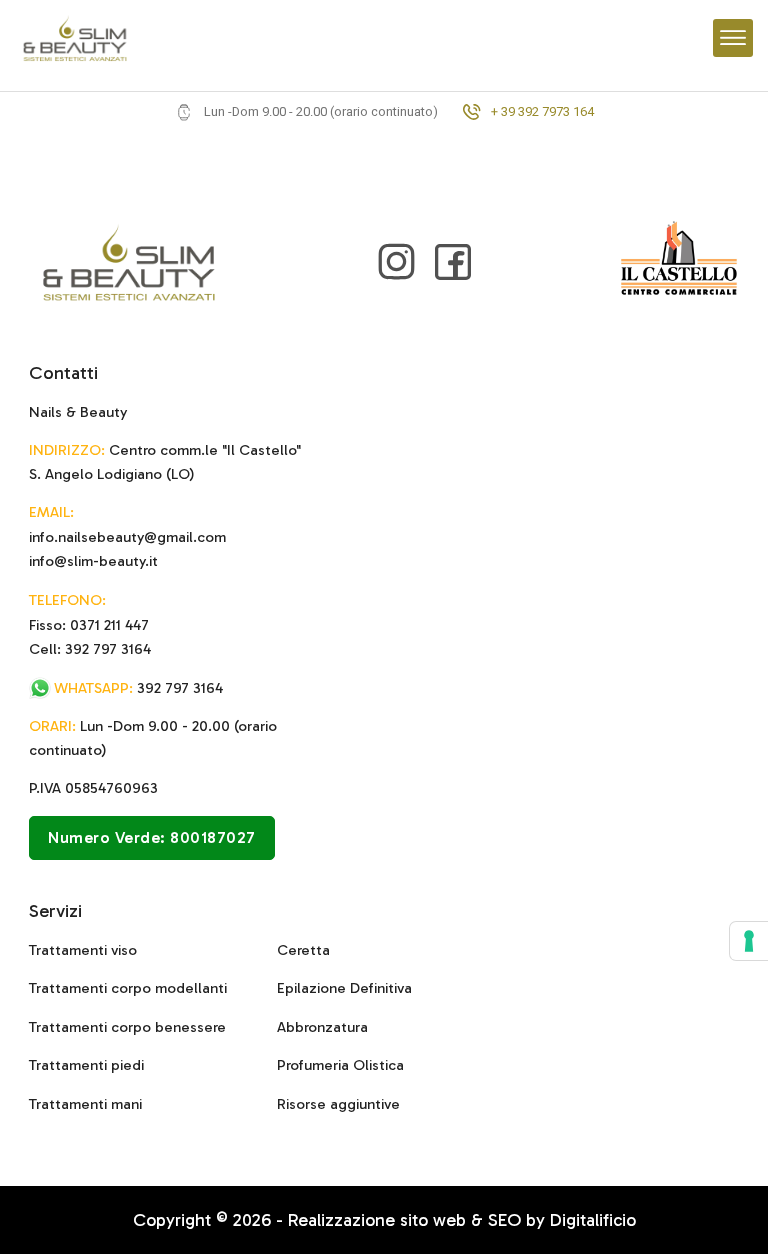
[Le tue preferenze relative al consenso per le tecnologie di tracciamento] (749, 941)
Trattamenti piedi (86, 1065)
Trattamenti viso (83, 950)
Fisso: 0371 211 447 (89, 625)
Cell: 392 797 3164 (90, 649)
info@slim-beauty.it (93, 561)
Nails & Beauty (78, 412)
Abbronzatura (322, 1027)
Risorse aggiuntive (338, 1104)
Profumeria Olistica (340, 1065)
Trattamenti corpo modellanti (128, 988)
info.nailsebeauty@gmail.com (127, 537)
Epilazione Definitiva (344, 988)
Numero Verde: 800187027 (152, 837)
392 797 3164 (138, 688)
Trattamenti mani (85, 1104)
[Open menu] (733, 38)
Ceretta (303, 950)
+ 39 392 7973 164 (542, 112)
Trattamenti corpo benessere (127, 1027)
